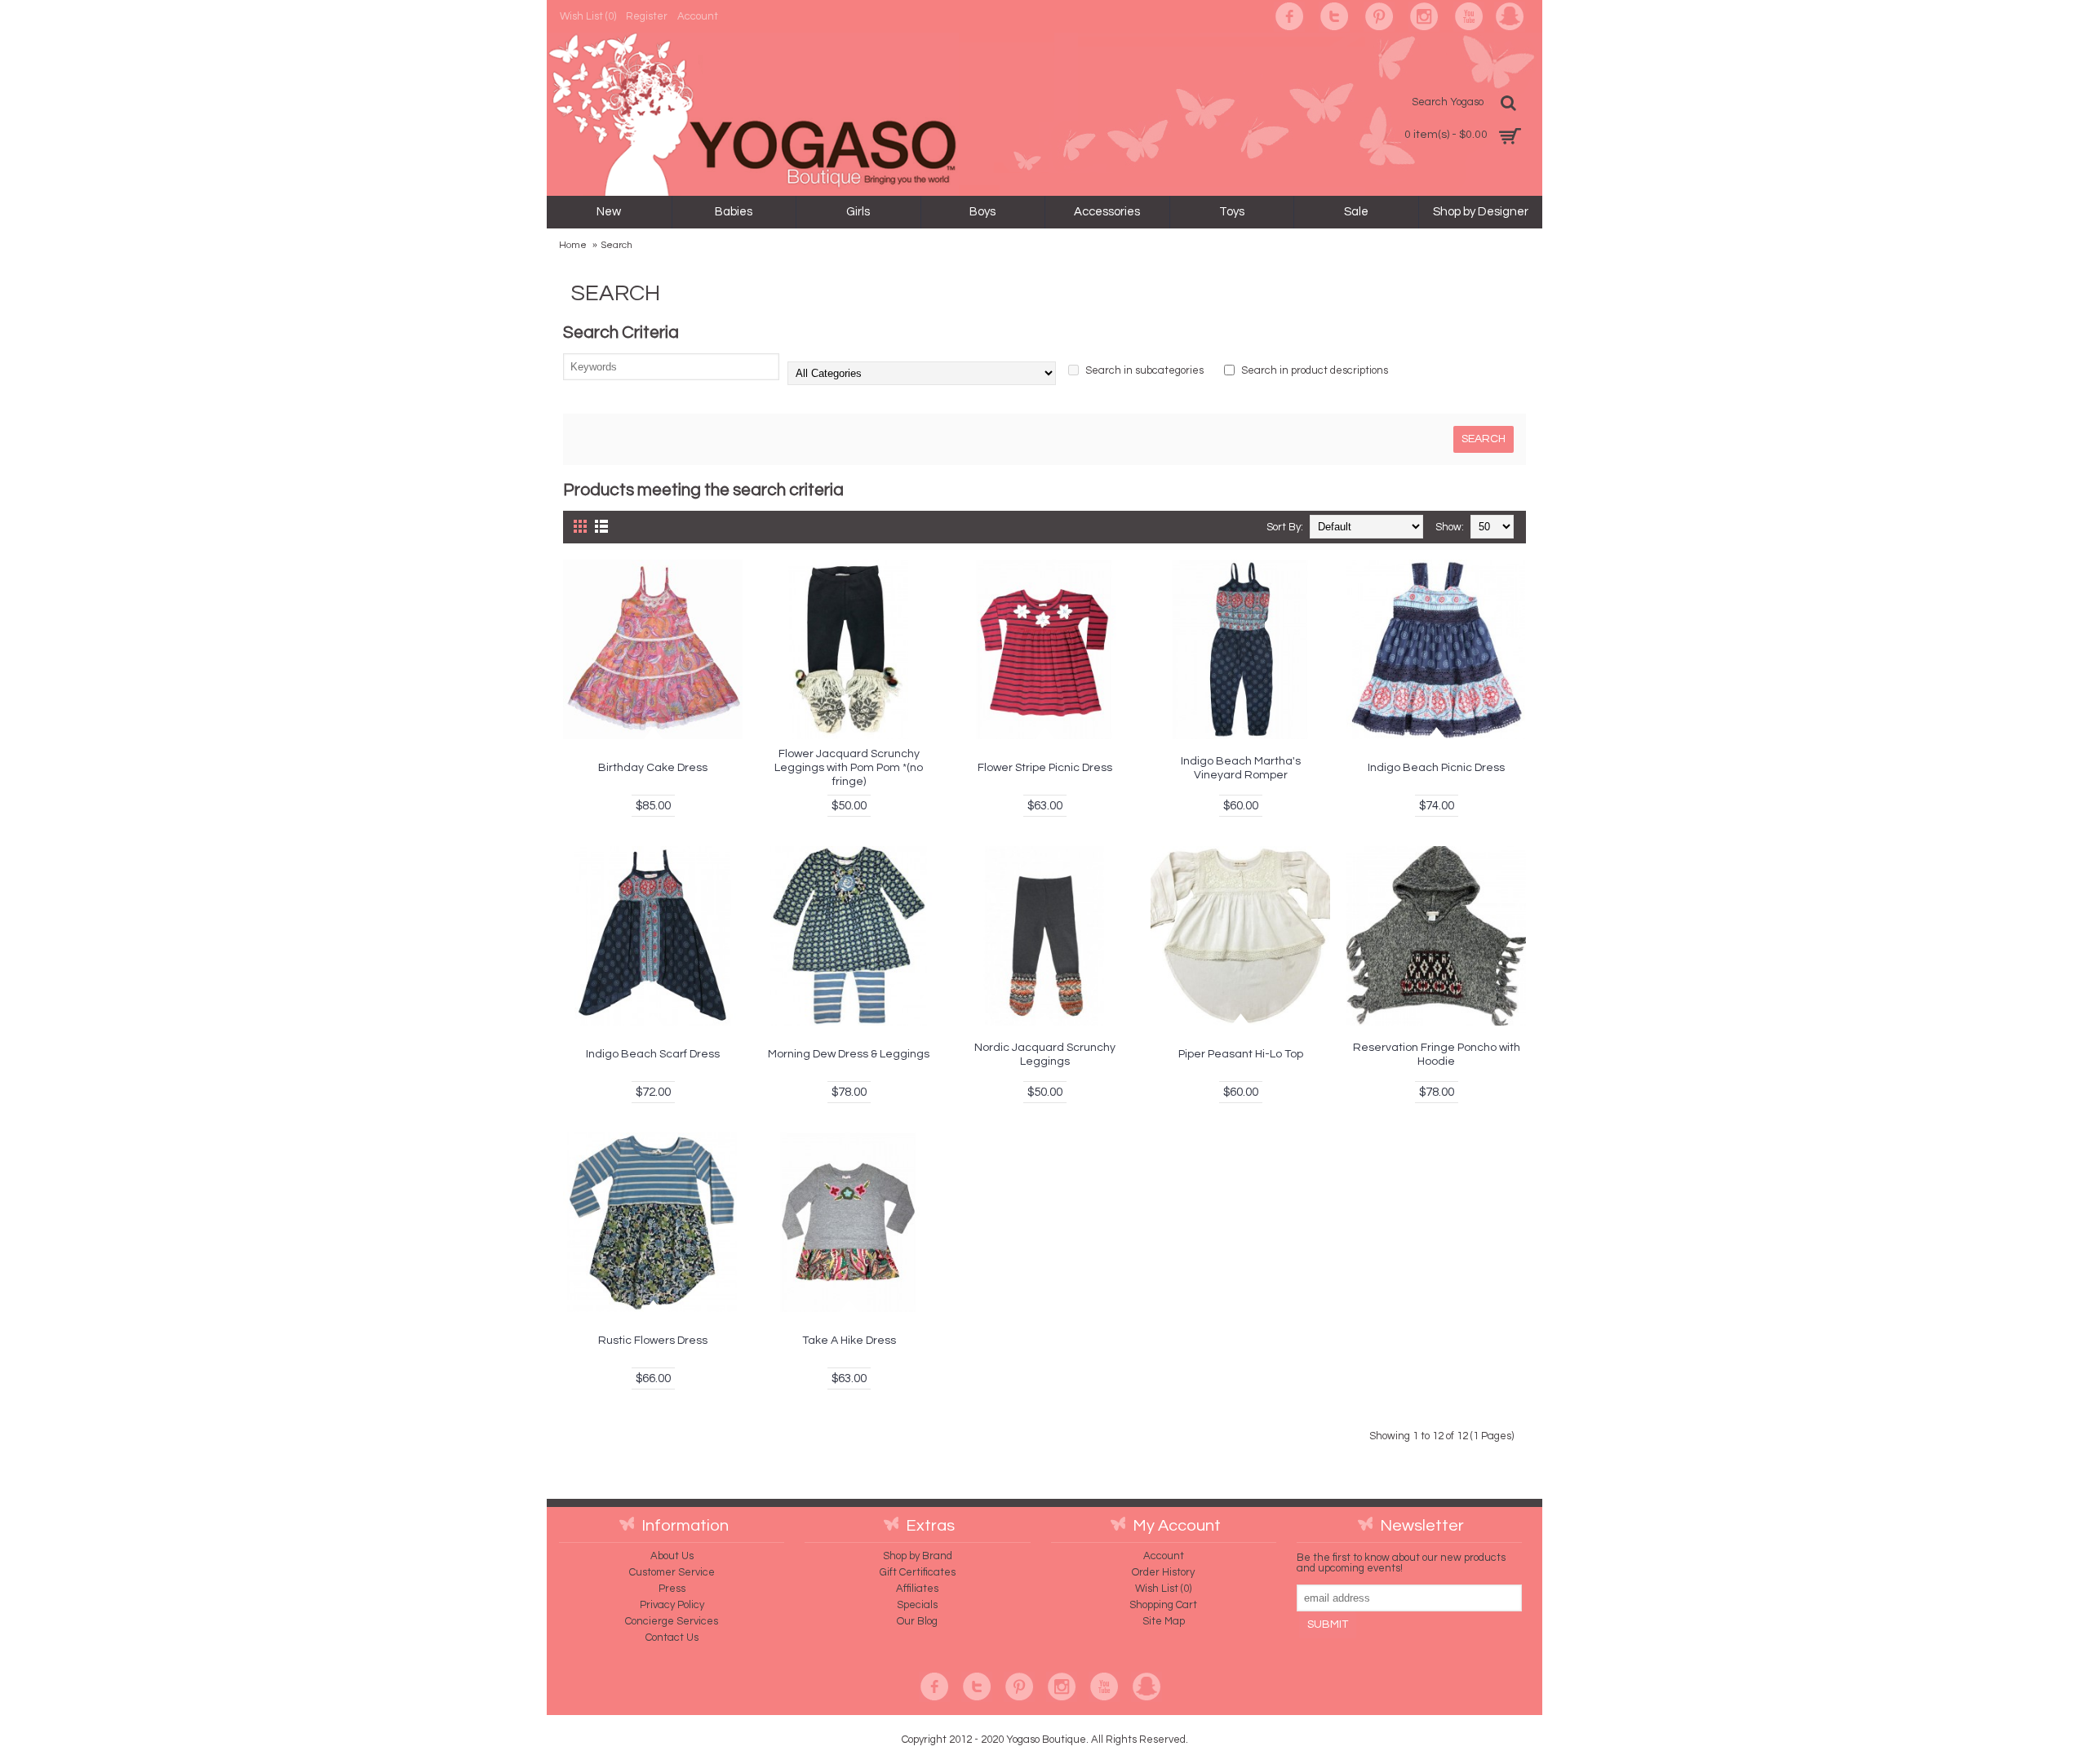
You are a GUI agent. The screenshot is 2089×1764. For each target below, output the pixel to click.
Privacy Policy (672, 1605)
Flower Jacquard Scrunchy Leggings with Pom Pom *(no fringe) (849, 768)
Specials (917, 1605)
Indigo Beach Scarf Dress (653, 1054)
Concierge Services (672, 1621)
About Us (672, 1556)
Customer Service (672, 1572)
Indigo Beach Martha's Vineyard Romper (1241, 768)
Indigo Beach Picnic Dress (1436, 768)
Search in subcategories (1143, 370)
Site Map (1164, 1621)
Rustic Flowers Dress (653, 1341)
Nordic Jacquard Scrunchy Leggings (1045, 1055)
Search (616, 245)
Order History (1163, 1572)
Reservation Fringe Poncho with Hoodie (1437, 1055)
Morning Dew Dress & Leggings (849, 1054)
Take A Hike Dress (849, 1341)
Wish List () (1163, 1589)
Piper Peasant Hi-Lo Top (1241, 1054)
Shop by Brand (918, 1556)
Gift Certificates (918, 1572)
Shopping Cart (1163, 1605)
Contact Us (672, 1638)
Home (573, 245)
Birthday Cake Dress (653, 768)
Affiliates (917, 1589)
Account (1164, 1556)
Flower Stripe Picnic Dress (1045, 768)
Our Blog (917, 1621)
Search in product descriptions (1313, 370)
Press (672, 1589)
